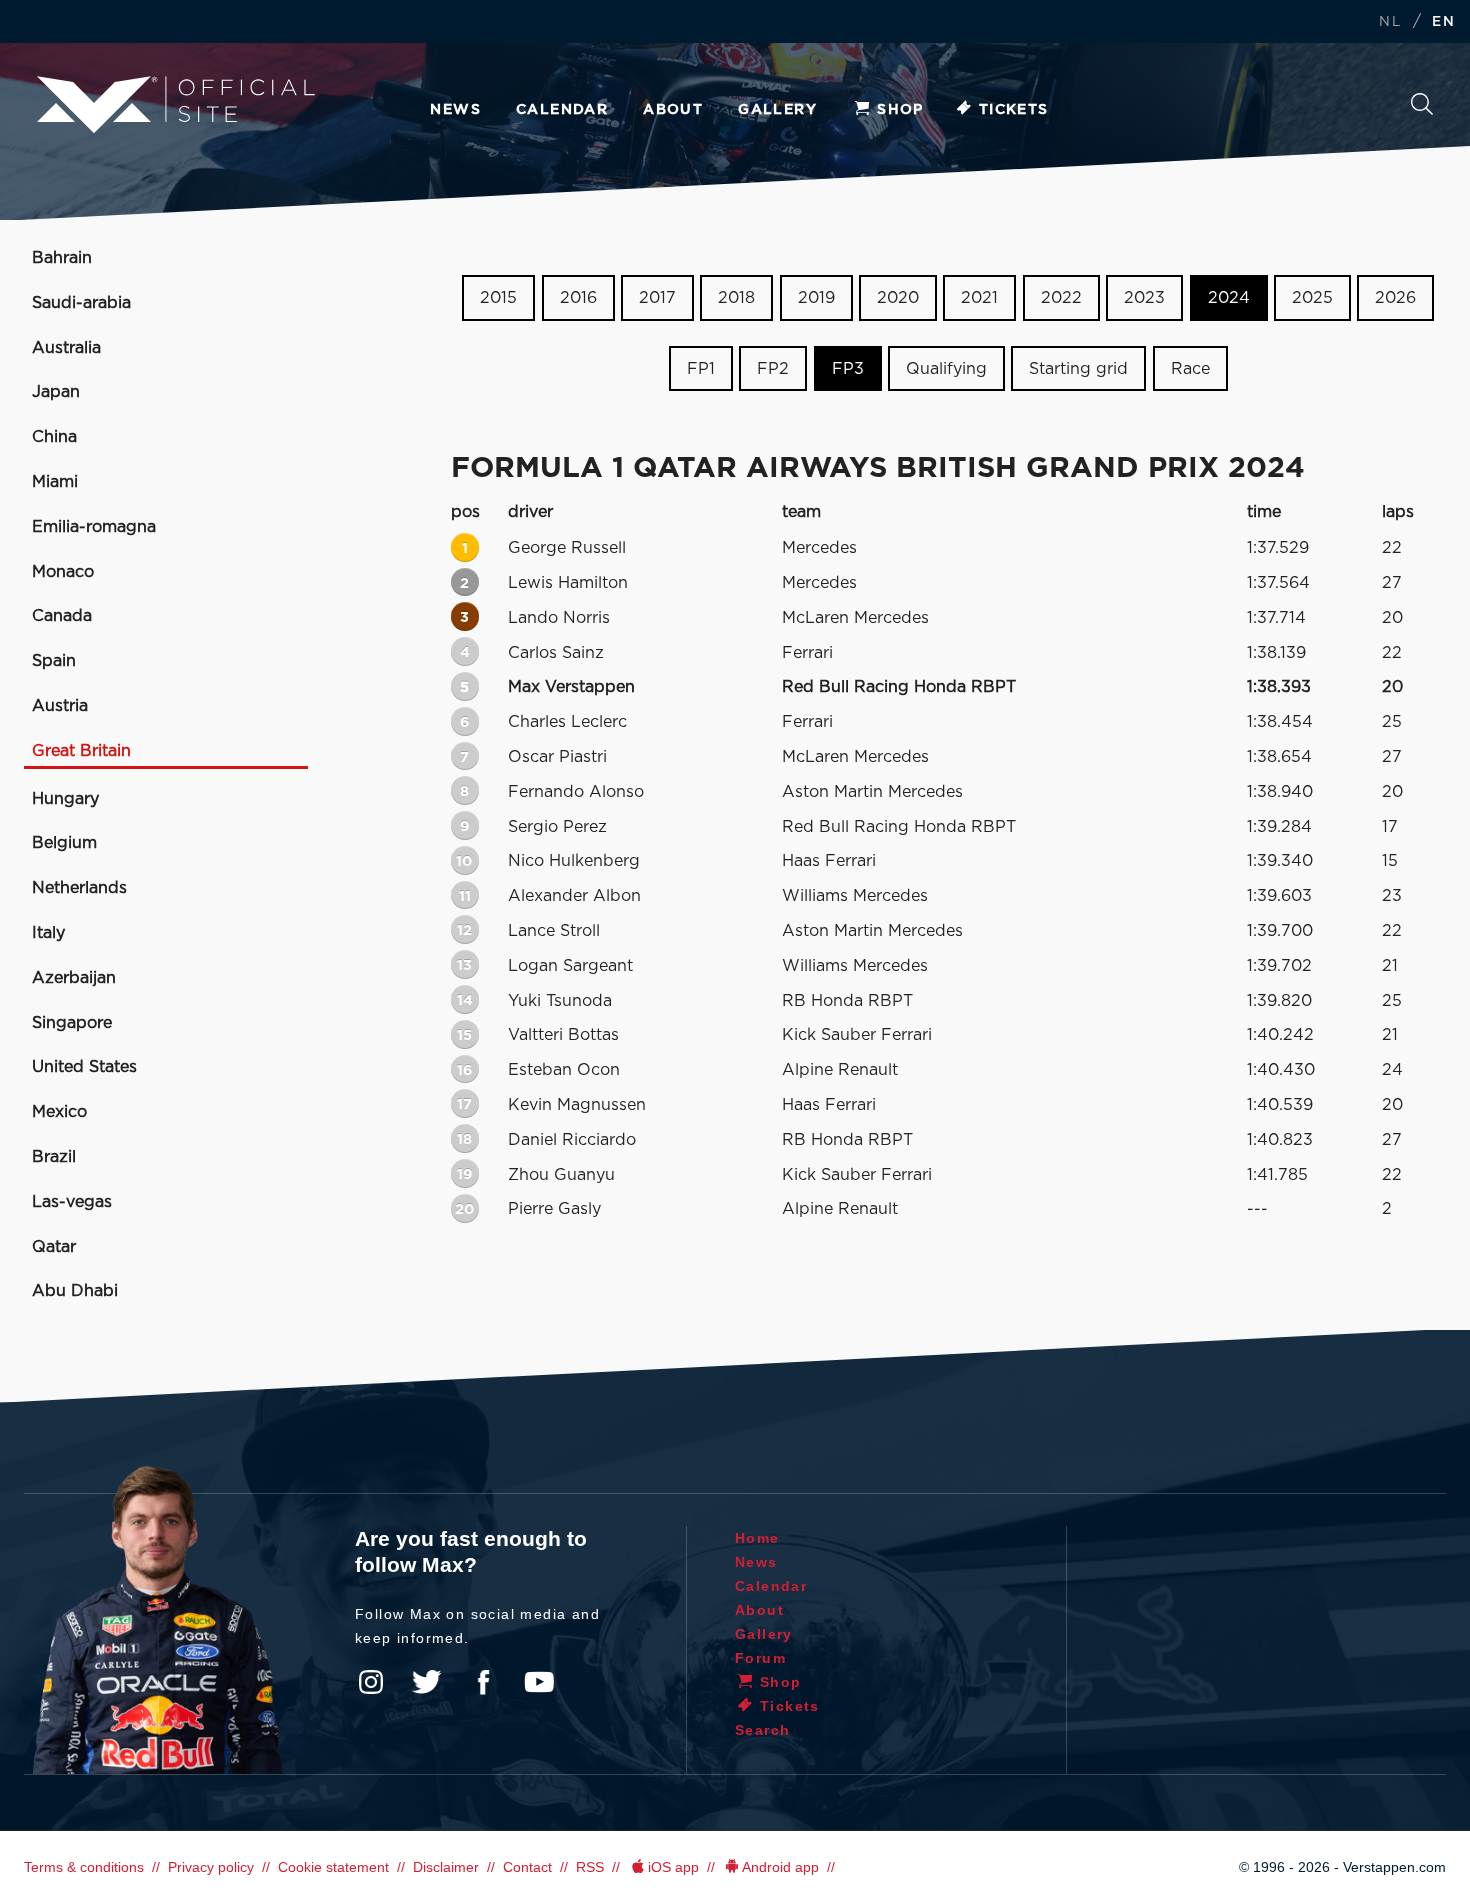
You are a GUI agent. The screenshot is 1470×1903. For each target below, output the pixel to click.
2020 (898, 298)
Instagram (371, 1682)
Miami (55, 482)
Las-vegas (72, 1202)
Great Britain (81, 751)
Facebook (483, 1682)
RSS (590, 1867)
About (673, 110)
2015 (498, 298)
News (455, 110)
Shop (900, 110)
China (54, 437)
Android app (780, 1867)
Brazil (54, 1157)
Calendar (562, 110)
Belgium (64, 843)
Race (1190, 369)
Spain (54, 661)
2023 (1144, 298)
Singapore (72, 1023)
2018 (736, 298)
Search (1422, 109)
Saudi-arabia (81, 303)
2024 (1229, 298)
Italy (48, 933)
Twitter (427, 1682)
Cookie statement (333, 1867)
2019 (816, 298)
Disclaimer (446, 1867)
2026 (1395, 298)
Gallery (777, 110)
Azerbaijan (74, 978)
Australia (66, 348)
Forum (760, 1658)
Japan (56, 392)
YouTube (539, 1682)
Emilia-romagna (94, 527)
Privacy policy (211, 1867)
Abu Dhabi (75, 1291)
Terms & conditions (84, 1867)
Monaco (63, 572)
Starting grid (1078, 369)
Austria (60, 706)
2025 (1312, 298)
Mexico (59, 1112)
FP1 (701, 369)
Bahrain (62, 258)
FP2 (773, 369)
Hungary (65, 799)
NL (1390, 22)
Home (757, 1538)
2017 (657, 298)
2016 (578, 298)
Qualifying (946, 369)
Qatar (54, 1247)
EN (1443, 22)
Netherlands (79, 888)
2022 (1061, 298)
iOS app (673, 1867)
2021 (979, 298)
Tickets (1014, 110)
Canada (62, 616)
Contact (527, 1867)
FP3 (848, 369)
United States (84, 1067)
